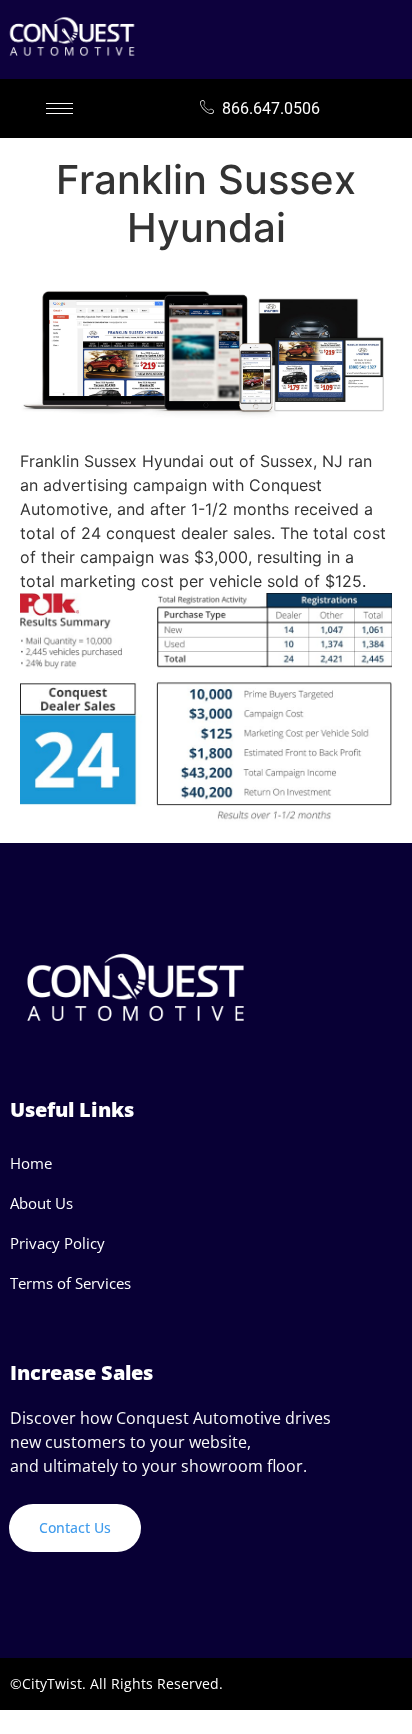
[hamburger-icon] (59, 108)
